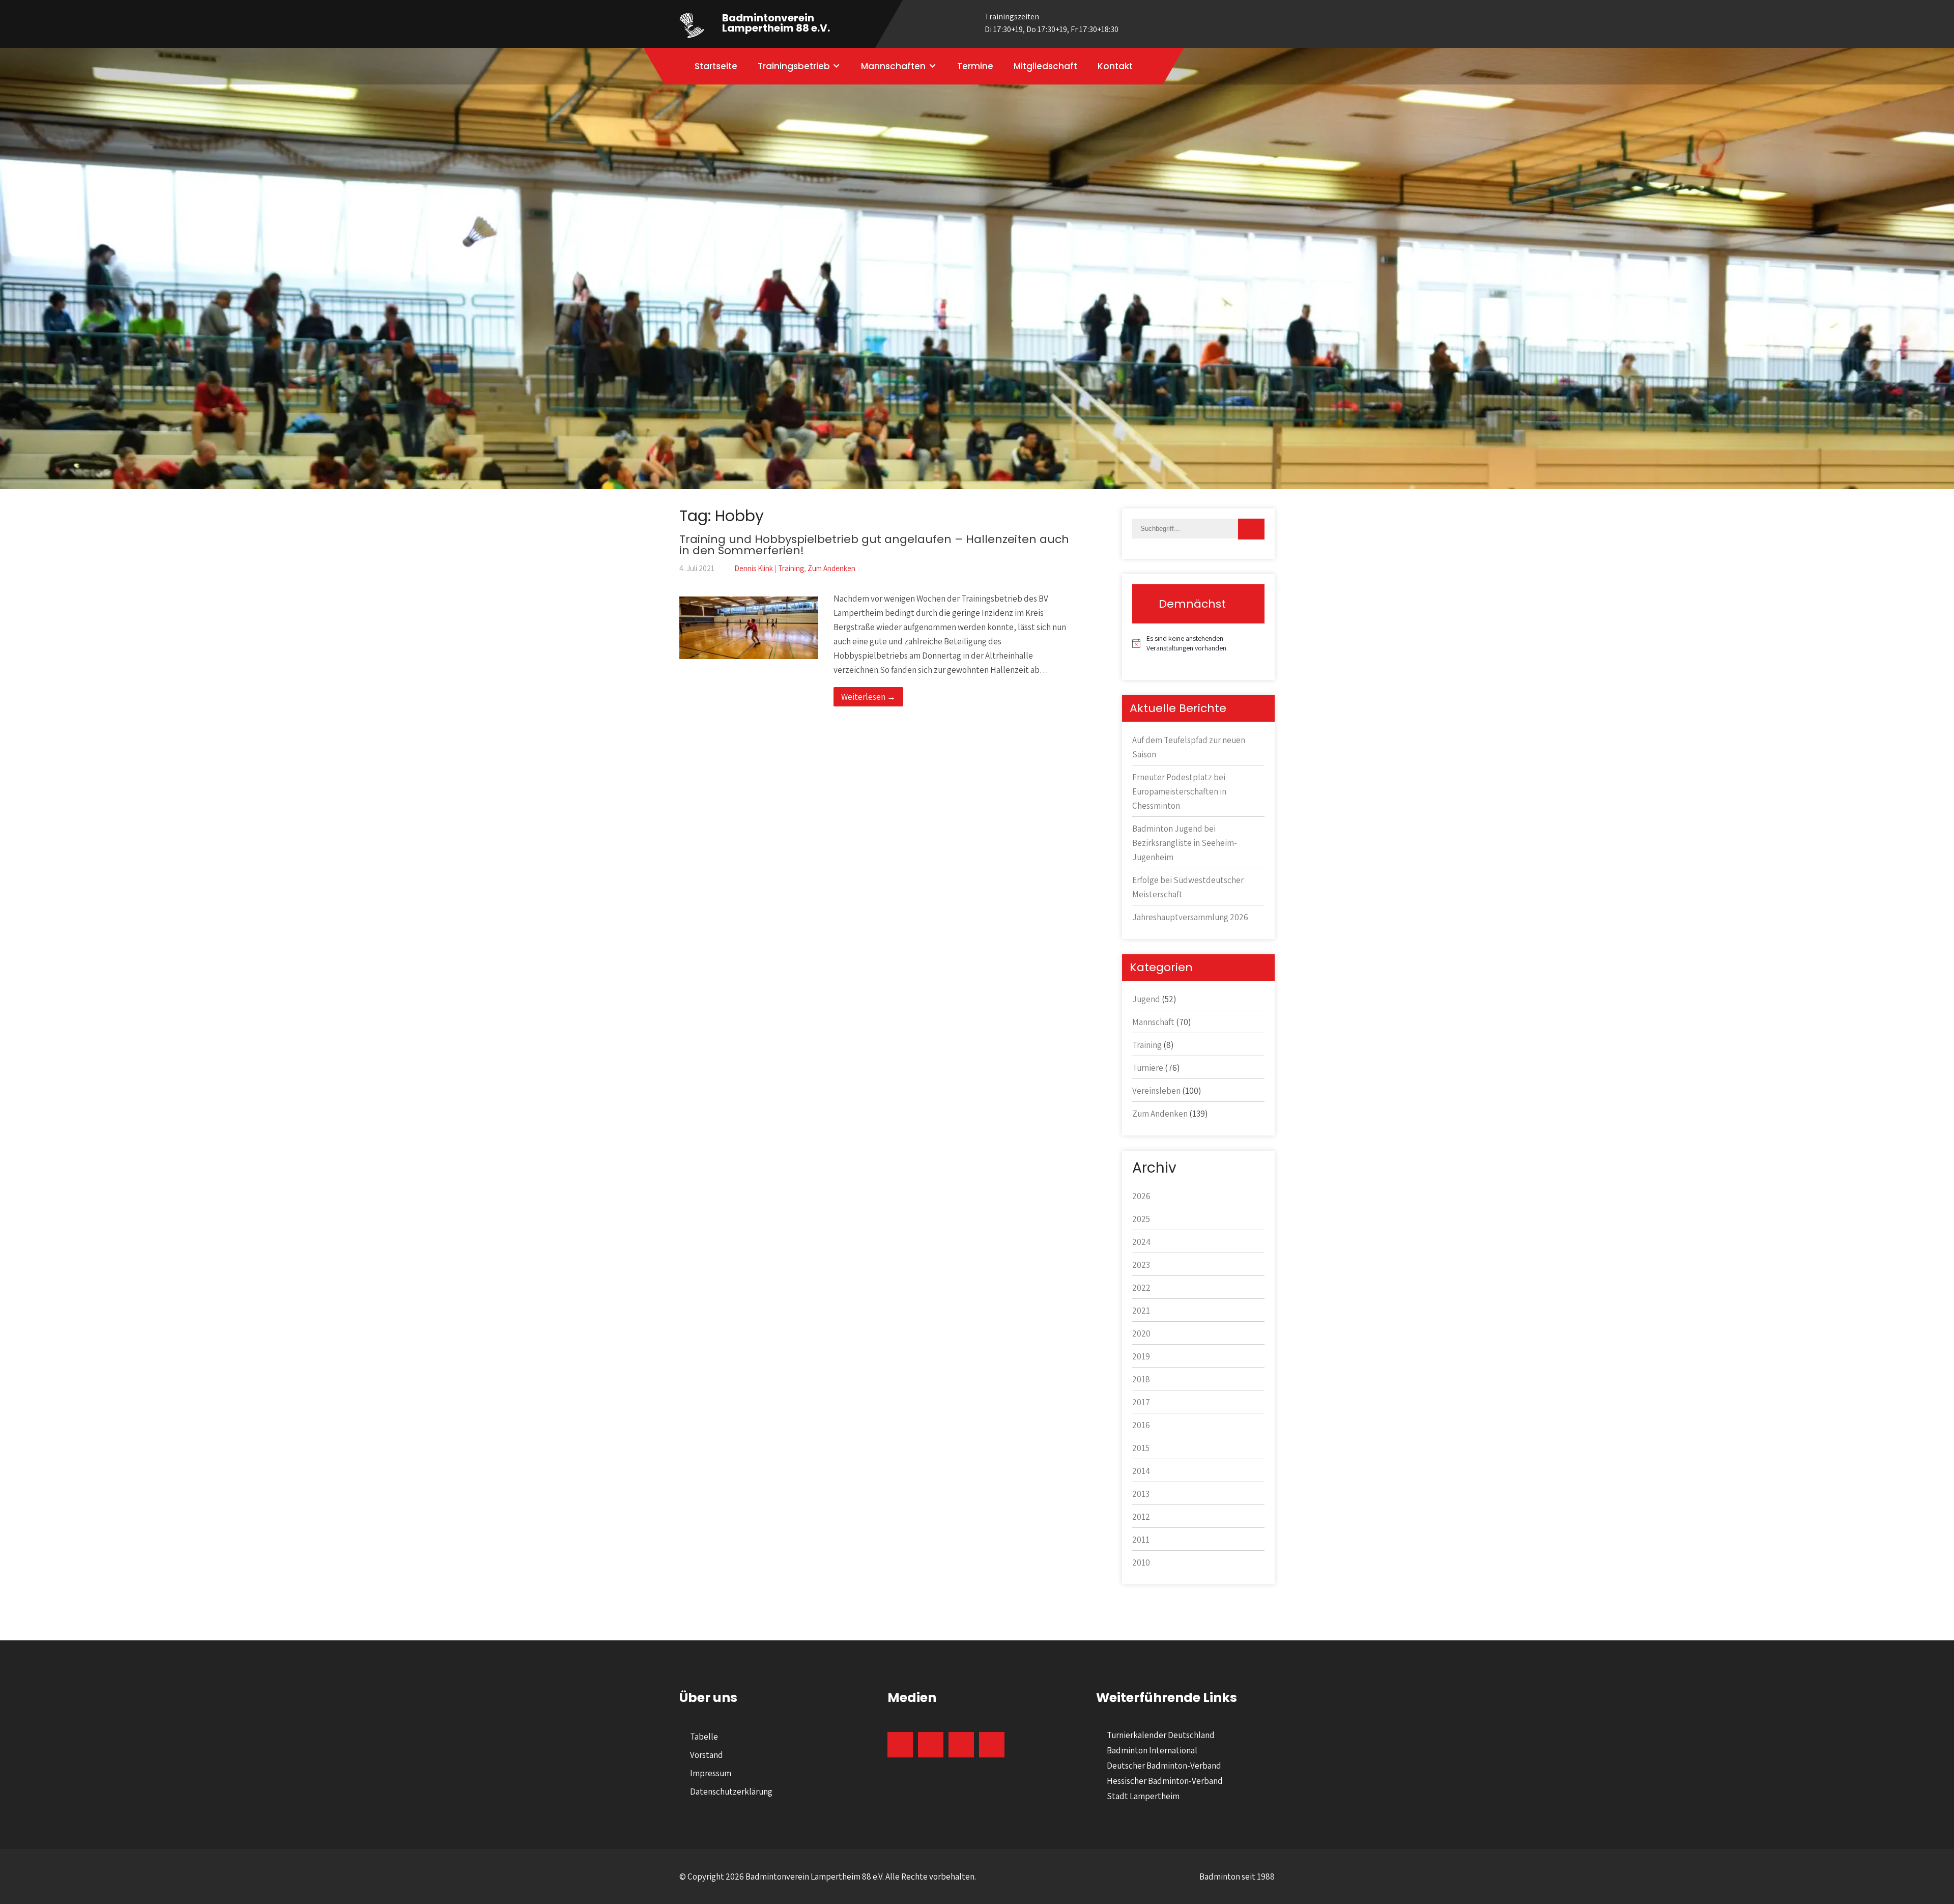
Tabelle (704, 1737)
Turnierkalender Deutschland (1161, 1735)
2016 (1141, 1425)
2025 (1141, 1219)
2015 (1141, 1448)
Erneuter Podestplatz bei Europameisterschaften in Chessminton (1179, 791)
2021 (1141, 1311)
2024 (1141, 1242)
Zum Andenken (831, 568)
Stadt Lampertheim (1143, 1796)
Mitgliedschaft (1045, 66)
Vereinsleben (1156, 1091)
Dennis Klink (754, 568)
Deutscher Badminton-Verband (1164, 1766)
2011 (1141, 1540)
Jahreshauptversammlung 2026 (1190, 917)
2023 (1141, 1265)
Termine (975, 66)
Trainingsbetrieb (794, 66)
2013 (1141, 1494)
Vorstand (707, 1755)
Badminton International (1152, 1750)
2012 (1141, 1517)
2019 (1141, 1356)
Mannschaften (893, 66)
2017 (1141, 1402)
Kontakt (1115, 66)
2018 (1141, 1379)
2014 (1141, 1471)
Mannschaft (1153, 1022)
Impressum (711, 1773)
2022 (1141, 1288)
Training (791, 568)
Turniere (1148, 1068)
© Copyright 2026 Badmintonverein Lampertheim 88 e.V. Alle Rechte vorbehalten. (828, 1877)
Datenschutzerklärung (731, 1792)
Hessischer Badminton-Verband (1165, 1781)
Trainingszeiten (1052, 23)
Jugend (1146, 999)
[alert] (1198, 644)
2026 (1141, 1196)
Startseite (716, 66)
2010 (1141, 1562)
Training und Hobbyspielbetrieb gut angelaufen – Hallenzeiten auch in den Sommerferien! (874, 545)
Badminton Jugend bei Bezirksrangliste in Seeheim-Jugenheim (1185, 843)
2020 (1141, 1333)
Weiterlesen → (868, 697)
